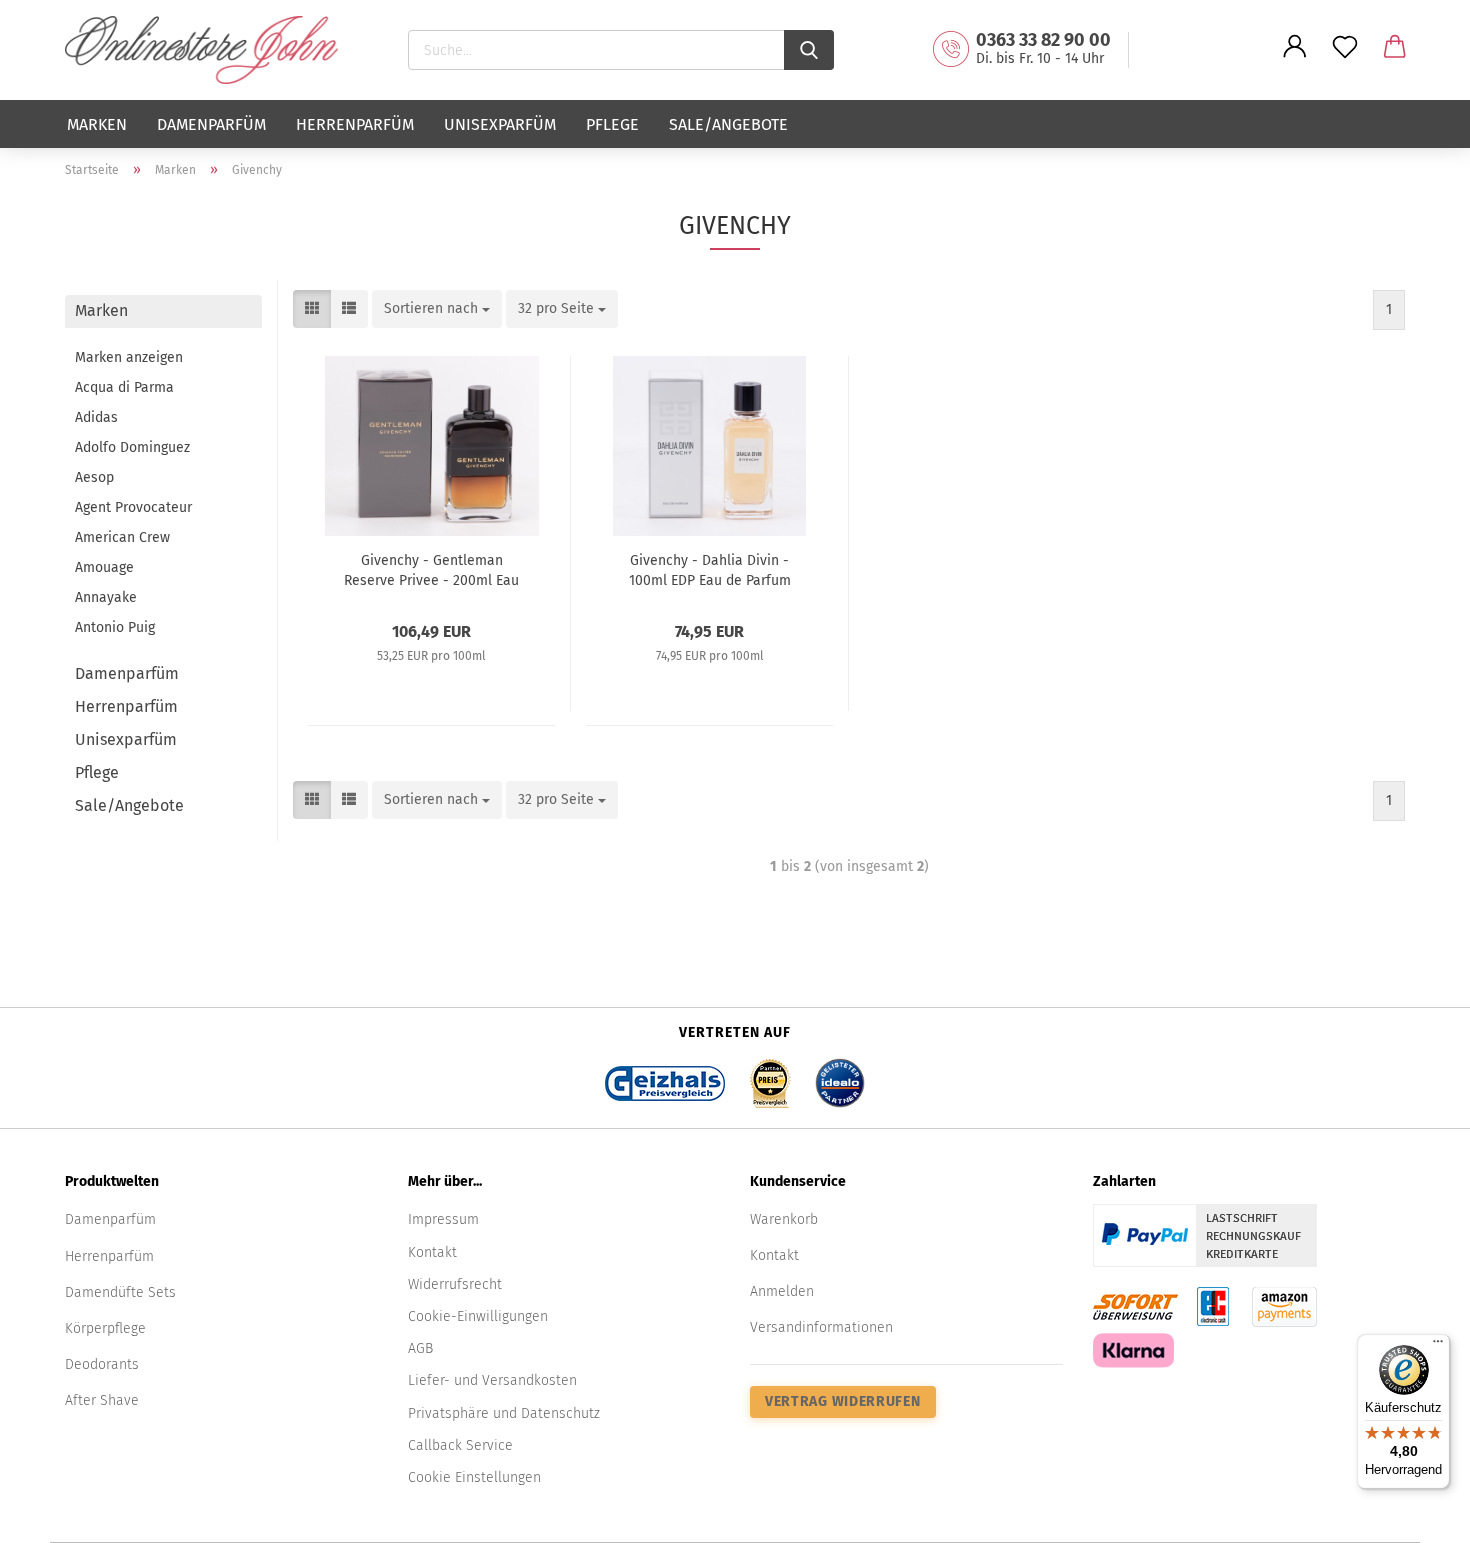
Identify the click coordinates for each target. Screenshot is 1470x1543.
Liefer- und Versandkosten (492, 1380)
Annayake (106, 597)
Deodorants (102, 1364)
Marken (97, 124)
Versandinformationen (821, 1327)
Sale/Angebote (728, 124)
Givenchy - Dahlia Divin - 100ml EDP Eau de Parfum (710, 569)
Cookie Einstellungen (474, 1477)
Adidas (96, 417)
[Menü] (1438, 1346)
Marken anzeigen (129, 357)
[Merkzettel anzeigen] (1345, 62)
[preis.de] (770, 1077)
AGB (420, 1348)
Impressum (443, 1219)
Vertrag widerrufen (843, 1401)
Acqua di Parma (124, 387)
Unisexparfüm (500, 124)
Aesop (94, 477)
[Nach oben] (1415, 1513)
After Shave (102, 1400)
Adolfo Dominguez (132, 447)
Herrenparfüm (355, 124)
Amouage (104, 567)
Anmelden (782, 1291)
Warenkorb (784, 1219)
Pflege (612, 124)
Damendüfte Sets (120, 1292)
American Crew (122, 537)
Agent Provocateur (133, 507)
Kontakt (432, 1252)
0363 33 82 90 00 (1043, 40)
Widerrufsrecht (455, 1284)
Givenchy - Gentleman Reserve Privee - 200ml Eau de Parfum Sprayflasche (431, 569)
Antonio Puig (115, 627)
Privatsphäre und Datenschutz (504, 1413)
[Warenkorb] (1395, 62)
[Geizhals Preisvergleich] (665, 1077)
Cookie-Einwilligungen (478, 1316)
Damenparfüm (211, 124)
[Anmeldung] (1295, 62)
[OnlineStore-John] (209, 50)
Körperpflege (105, 1328)
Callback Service (460, 1445)
